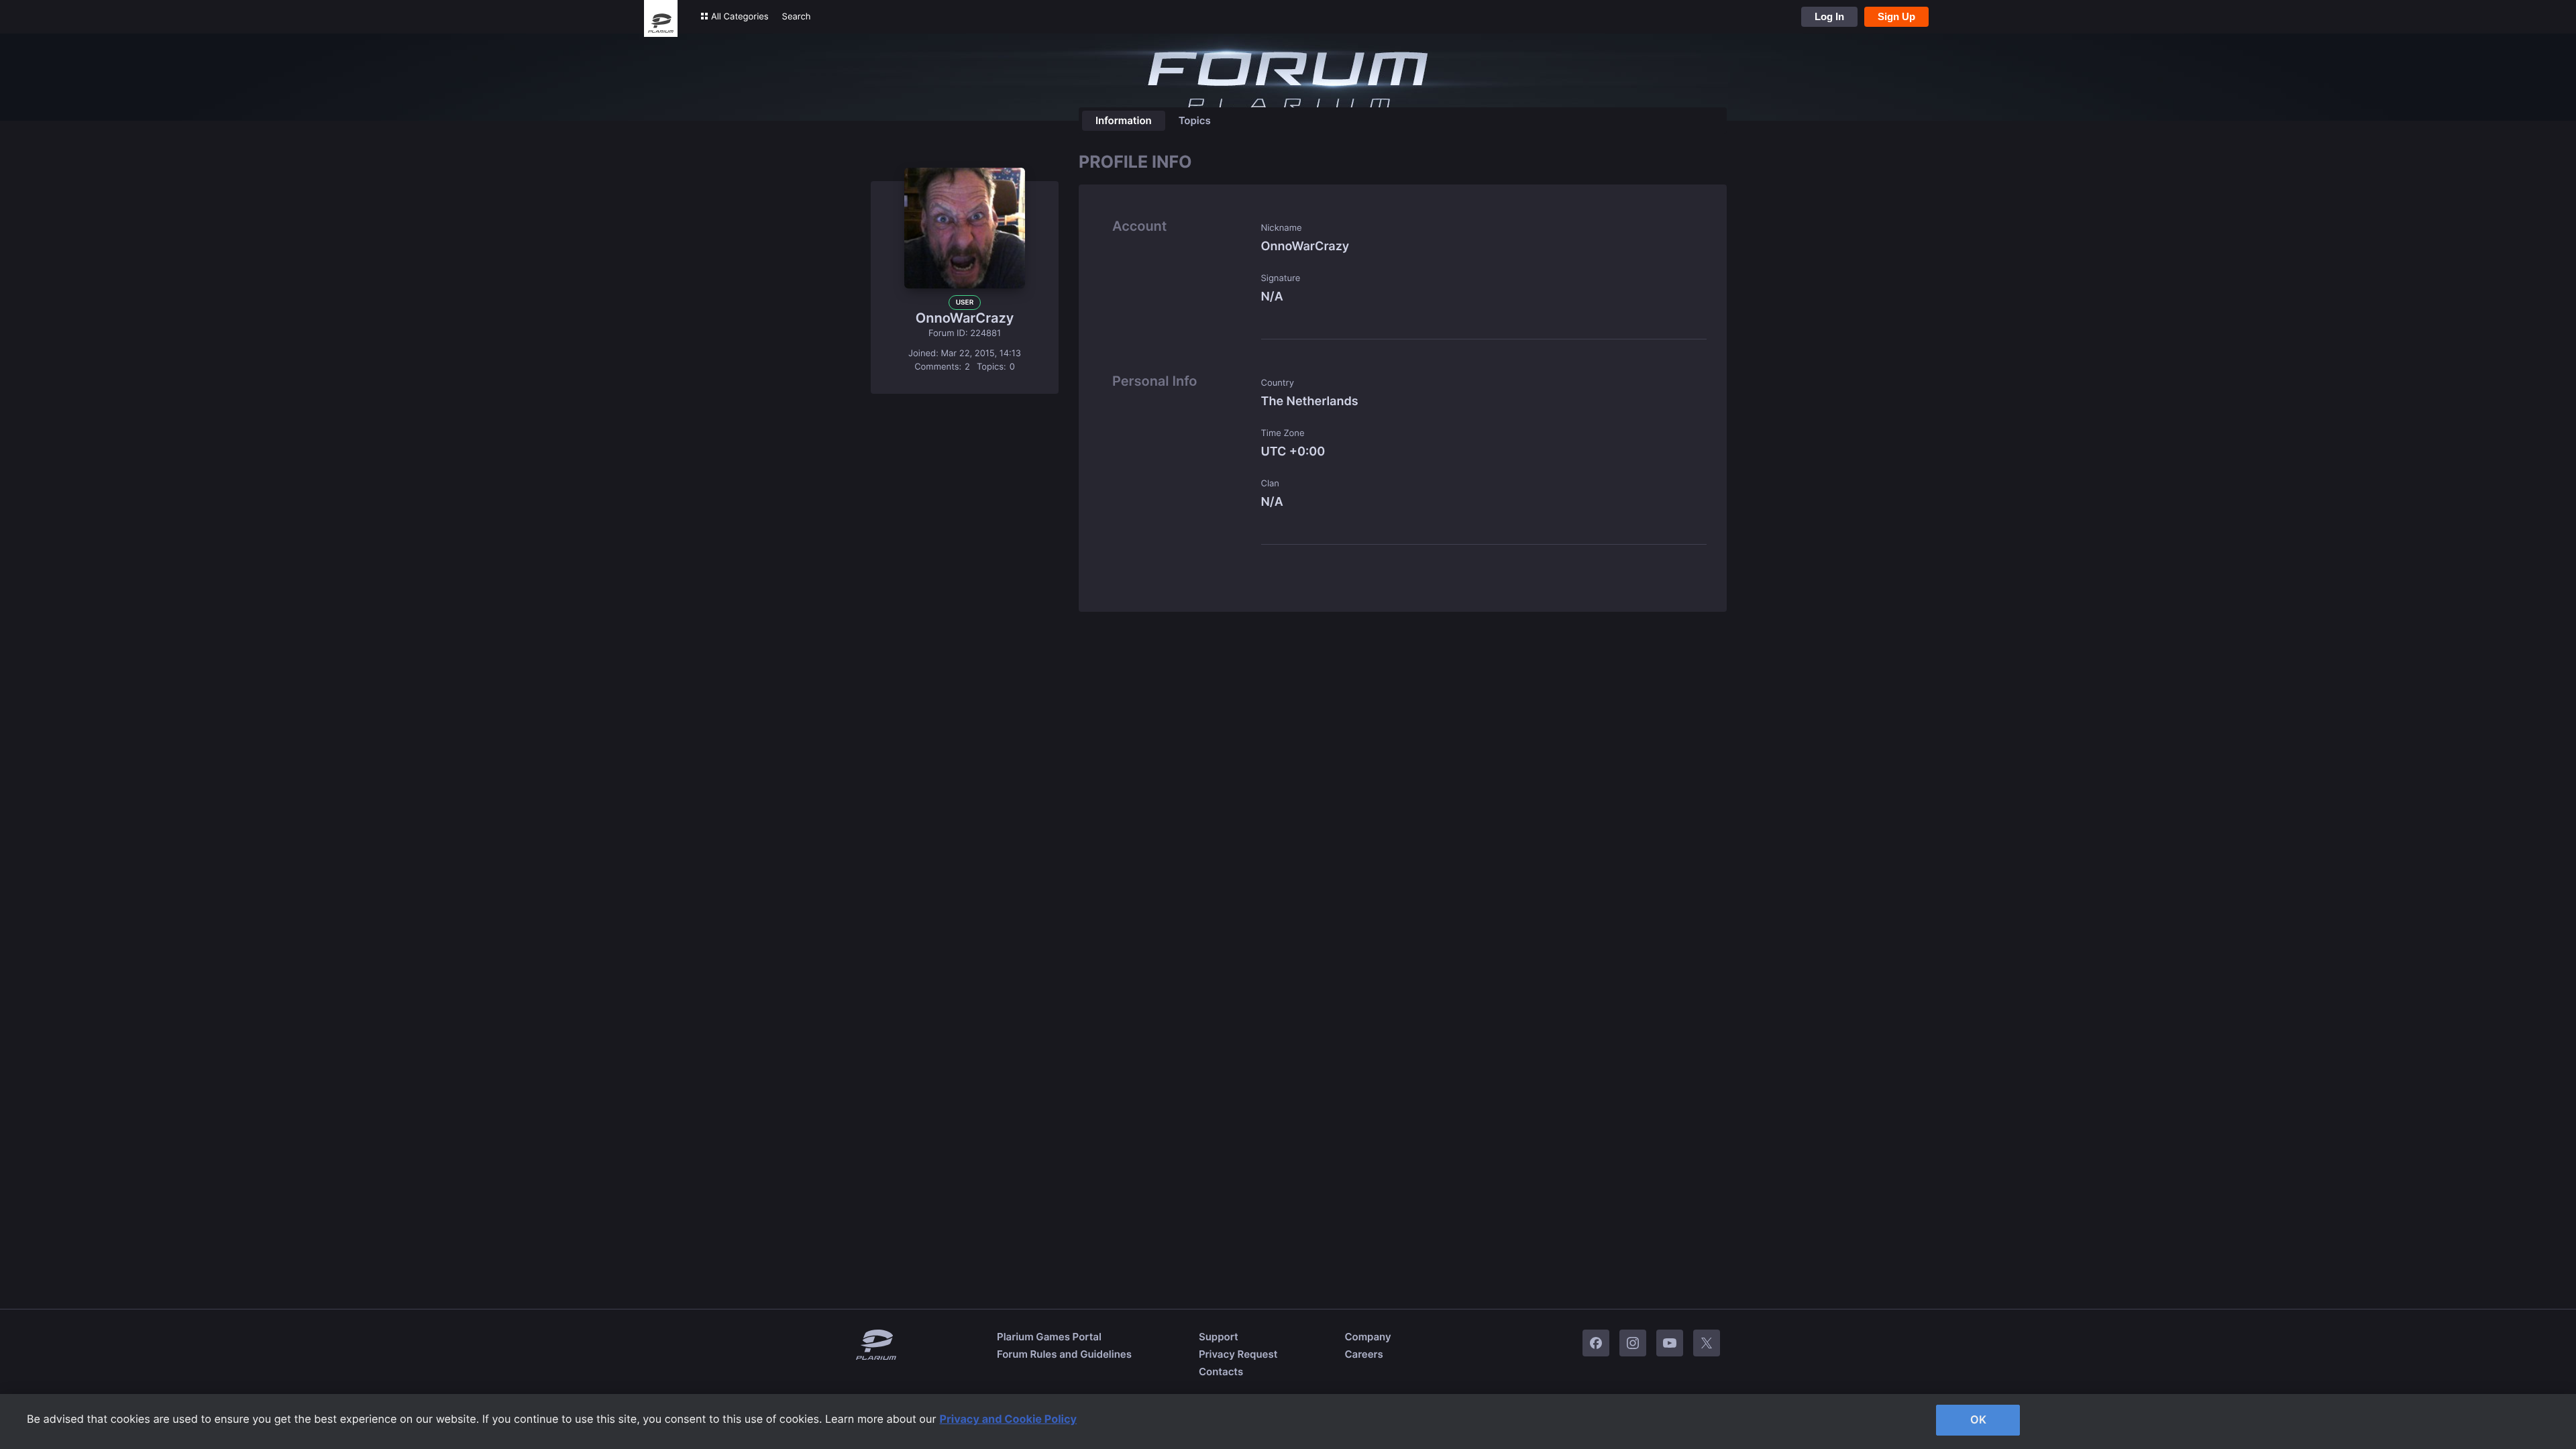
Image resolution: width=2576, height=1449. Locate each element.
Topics (1195, 120)
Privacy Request (1238, 1354)
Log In (1829, 16)
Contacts (1221, 1372)
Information (1124, 120)
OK (1978, 1419)
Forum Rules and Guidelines (1064, 1354)
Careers (1363, 1354)
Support (1219, 1337)
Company (1367, 1337)
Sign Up (1896, 16)
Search (797, 17)
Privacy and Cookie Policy (1009, 1419)
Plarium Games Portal (1049, 1337)
